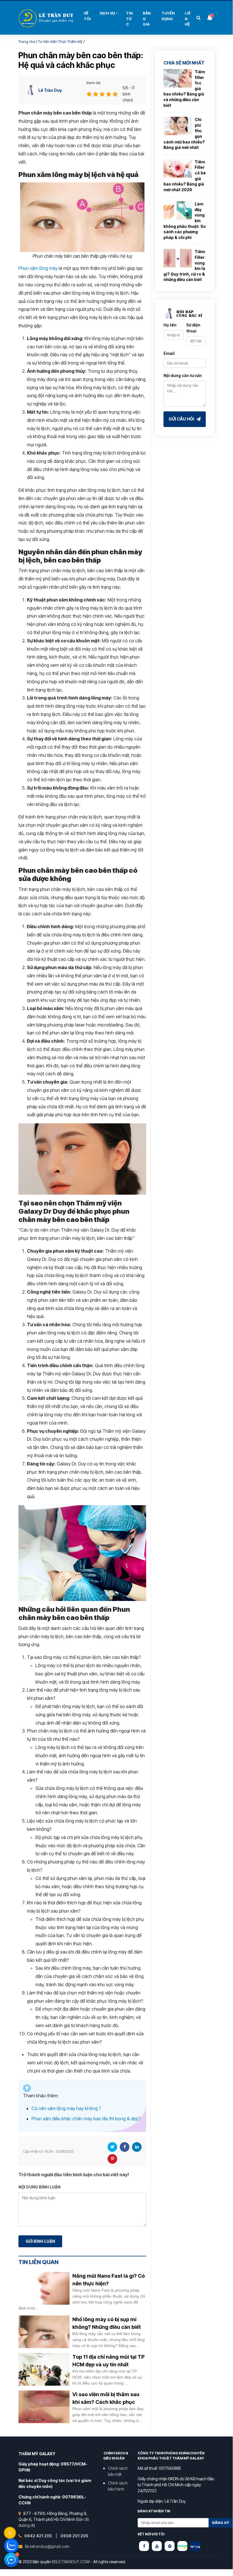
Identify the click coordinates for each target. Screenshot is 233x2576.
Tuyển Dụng (168, 16)
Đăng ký (221, 2523)
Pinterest (112, 2159)
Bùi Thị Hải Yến (47, 18)
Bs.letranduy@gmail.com (47, 2546)
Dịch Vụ (107, 13)
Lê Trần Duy (50, 90)
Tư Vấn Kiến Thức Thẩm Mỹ (60, 41)
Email (169, 353)
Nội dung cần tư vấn (183, 375)
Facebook (125, 2147)
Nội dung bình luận (39, 2187)
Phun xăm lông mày (38, 268)
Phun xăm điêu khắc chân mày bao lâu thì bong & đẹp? (86, 2119)
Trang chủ (27, 41)
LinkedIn (137, 2147)
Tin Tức (129, 19)
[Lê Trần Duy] (182, 2546)
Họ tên (170, 325)
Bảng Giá (147, 19)
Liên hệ (188, 19)
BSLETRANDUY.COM (71, 2562)
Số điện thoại (193, 328)
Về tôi (87, 16)
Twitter (112, 2147)
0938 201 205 (74, 2536)
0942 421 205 (38, 2536)
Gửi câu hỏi (182, 419)
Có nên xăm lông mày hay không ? (66, 2108)
